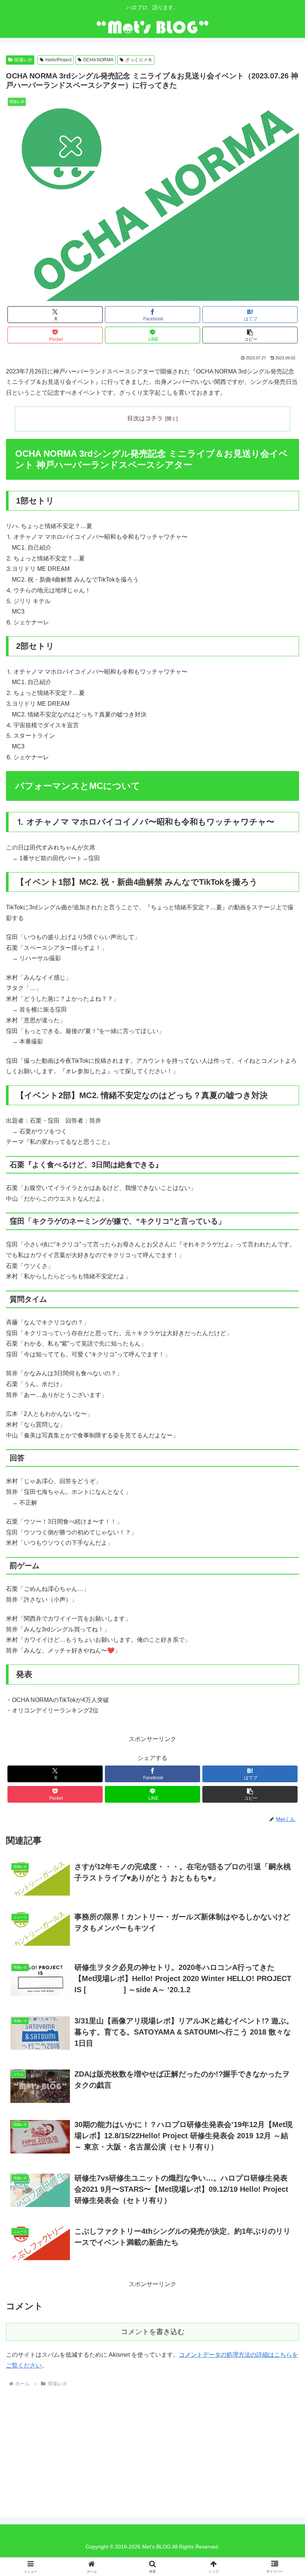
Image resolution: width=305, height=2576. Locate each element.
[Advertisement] (62, 2446)
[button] (250, 335)
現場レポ (23, 60)
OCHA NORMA (98, 60)
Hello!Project (58, 60)
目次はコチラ (145, 418)
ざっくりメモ (139, 60)
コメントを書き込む (153, 2332)
